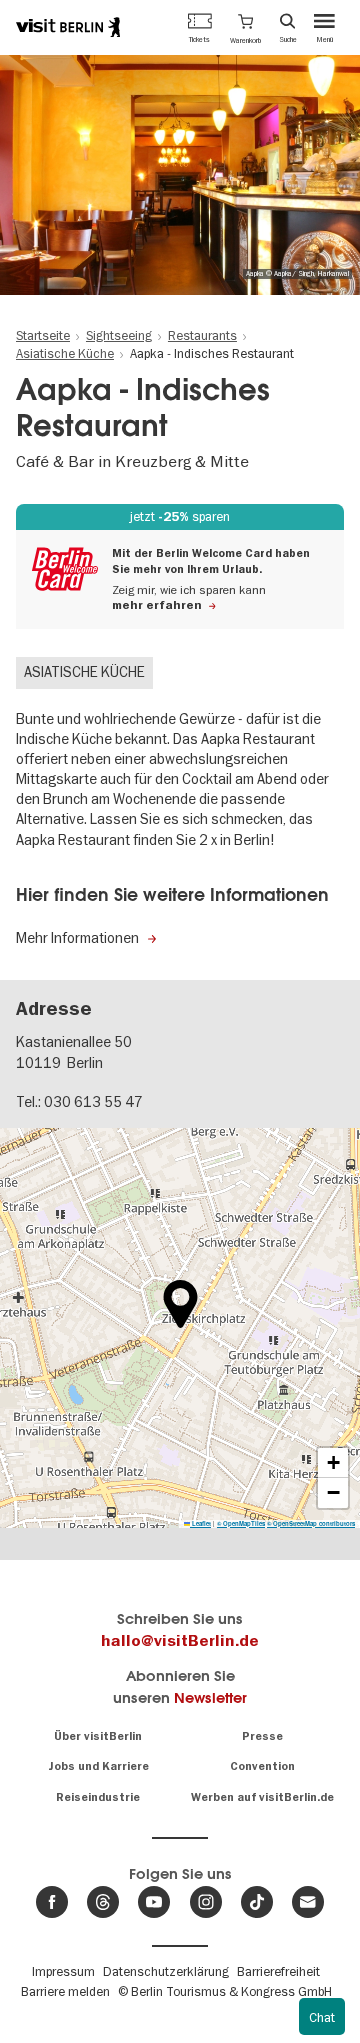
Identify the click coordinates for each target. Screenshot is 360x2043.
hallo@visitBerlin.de (180, 1641)
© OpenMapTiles (241, 1523)
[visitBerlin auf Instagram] (206, 1902)
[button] (245, 27)
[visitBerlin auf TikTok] (257, 1902)
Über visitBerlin (98, 1736)
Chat (322, 2017)
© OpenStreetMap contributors (311, 1523)
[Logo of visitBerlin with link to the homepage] (68, 27)
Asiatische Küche (84, 672)
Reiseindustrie (98, 1797)
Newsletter (210, 1697)
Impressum (63, 1971)
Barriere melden (65, 1991)
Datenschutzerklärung (166, 1971)
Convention (262, 1766)
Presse (262, 1736)
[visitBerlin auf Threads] (103, 1902)
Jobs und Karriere (98, 1766)
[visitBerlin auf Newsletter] (308, 1902)
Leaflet (200, 1523)
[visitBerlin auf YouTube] (154, 1902)
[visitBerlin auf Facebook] (52, 1902)
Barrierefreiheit (278, 1971)
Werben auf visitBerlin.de (262, 1797)
